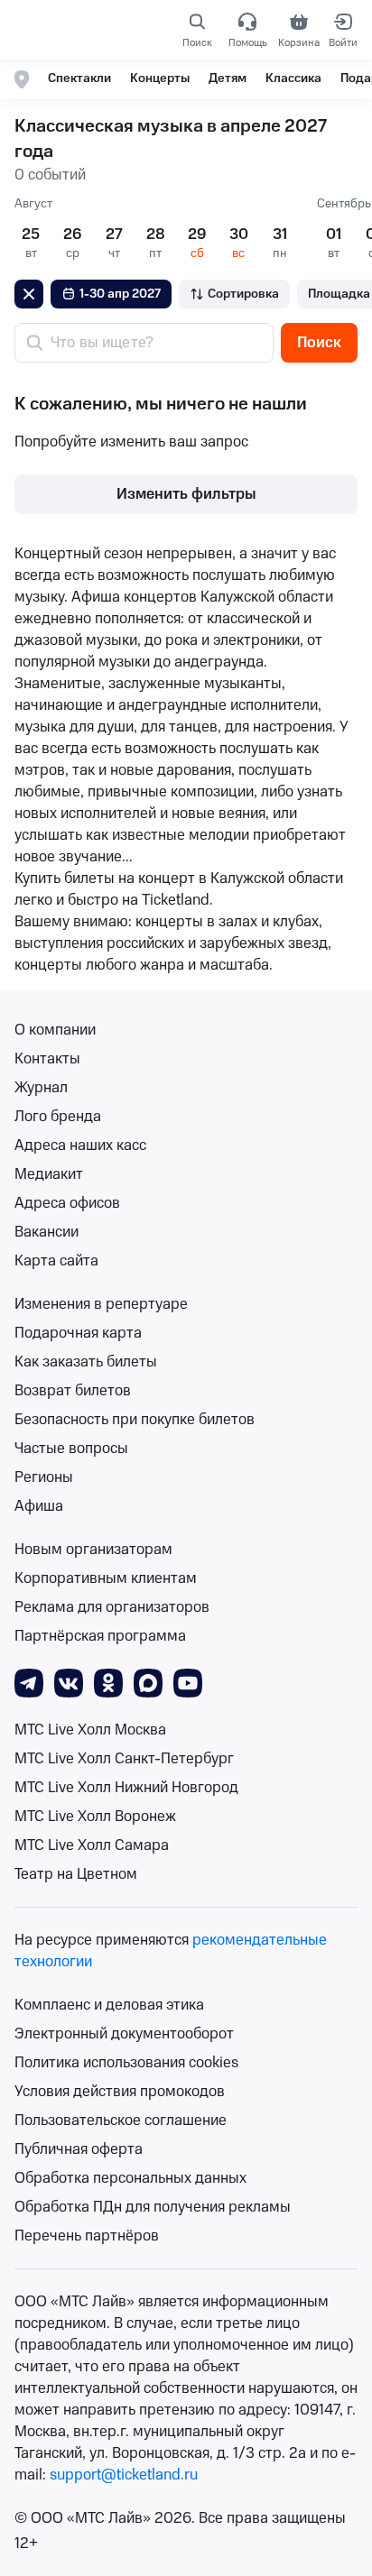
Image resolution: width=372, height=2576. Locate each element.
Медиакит (49, 1174)
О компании (55, 1030)
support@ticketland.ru (124, 2475)
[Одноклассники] (108, 1682)
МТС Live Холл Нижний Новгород (126, 1788)
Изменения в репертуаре (101, 1304)
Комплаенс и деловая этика (109, 2005)
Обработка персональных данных (130, 2178)
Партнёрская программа (100, 1636)
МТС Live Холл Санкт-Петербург (124, 1759)
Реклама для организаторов (112, 1607)
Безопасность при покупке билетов (135, 1420)
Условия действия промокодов (120, 2092)
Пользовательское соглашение (121, 2121)
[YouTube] (188, 1682)
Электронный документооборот (124, 2034)
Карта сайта (56, 1261)
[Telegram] (29, 1682)
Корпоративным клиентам (106, 1578)
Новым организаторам (93, 1550)
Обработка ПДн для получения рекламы (153, 2207)
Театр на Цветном (76, 1874)
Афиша (39, 1506)
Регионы (44, 1477)
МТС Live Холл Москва (90, 1730)
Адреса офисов (67, 1203)
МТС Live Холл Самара (92, 1845)
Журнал (41, 1088)
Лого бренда (58, 1117)
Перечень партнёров (87, 2236)
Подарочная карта (78, 1333)
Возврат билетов (73, 1391)
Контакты (47, 1059)
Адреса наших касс (80, 1145)
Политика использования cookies (126, 2063)
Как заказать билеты (86, 1362)
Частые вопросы (71, 1449)
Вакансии (46, 1232)
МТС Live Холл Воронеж (95, 1817)
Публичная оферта (79, 2149)
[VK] (69, 1682)
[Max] (148, 1682)
